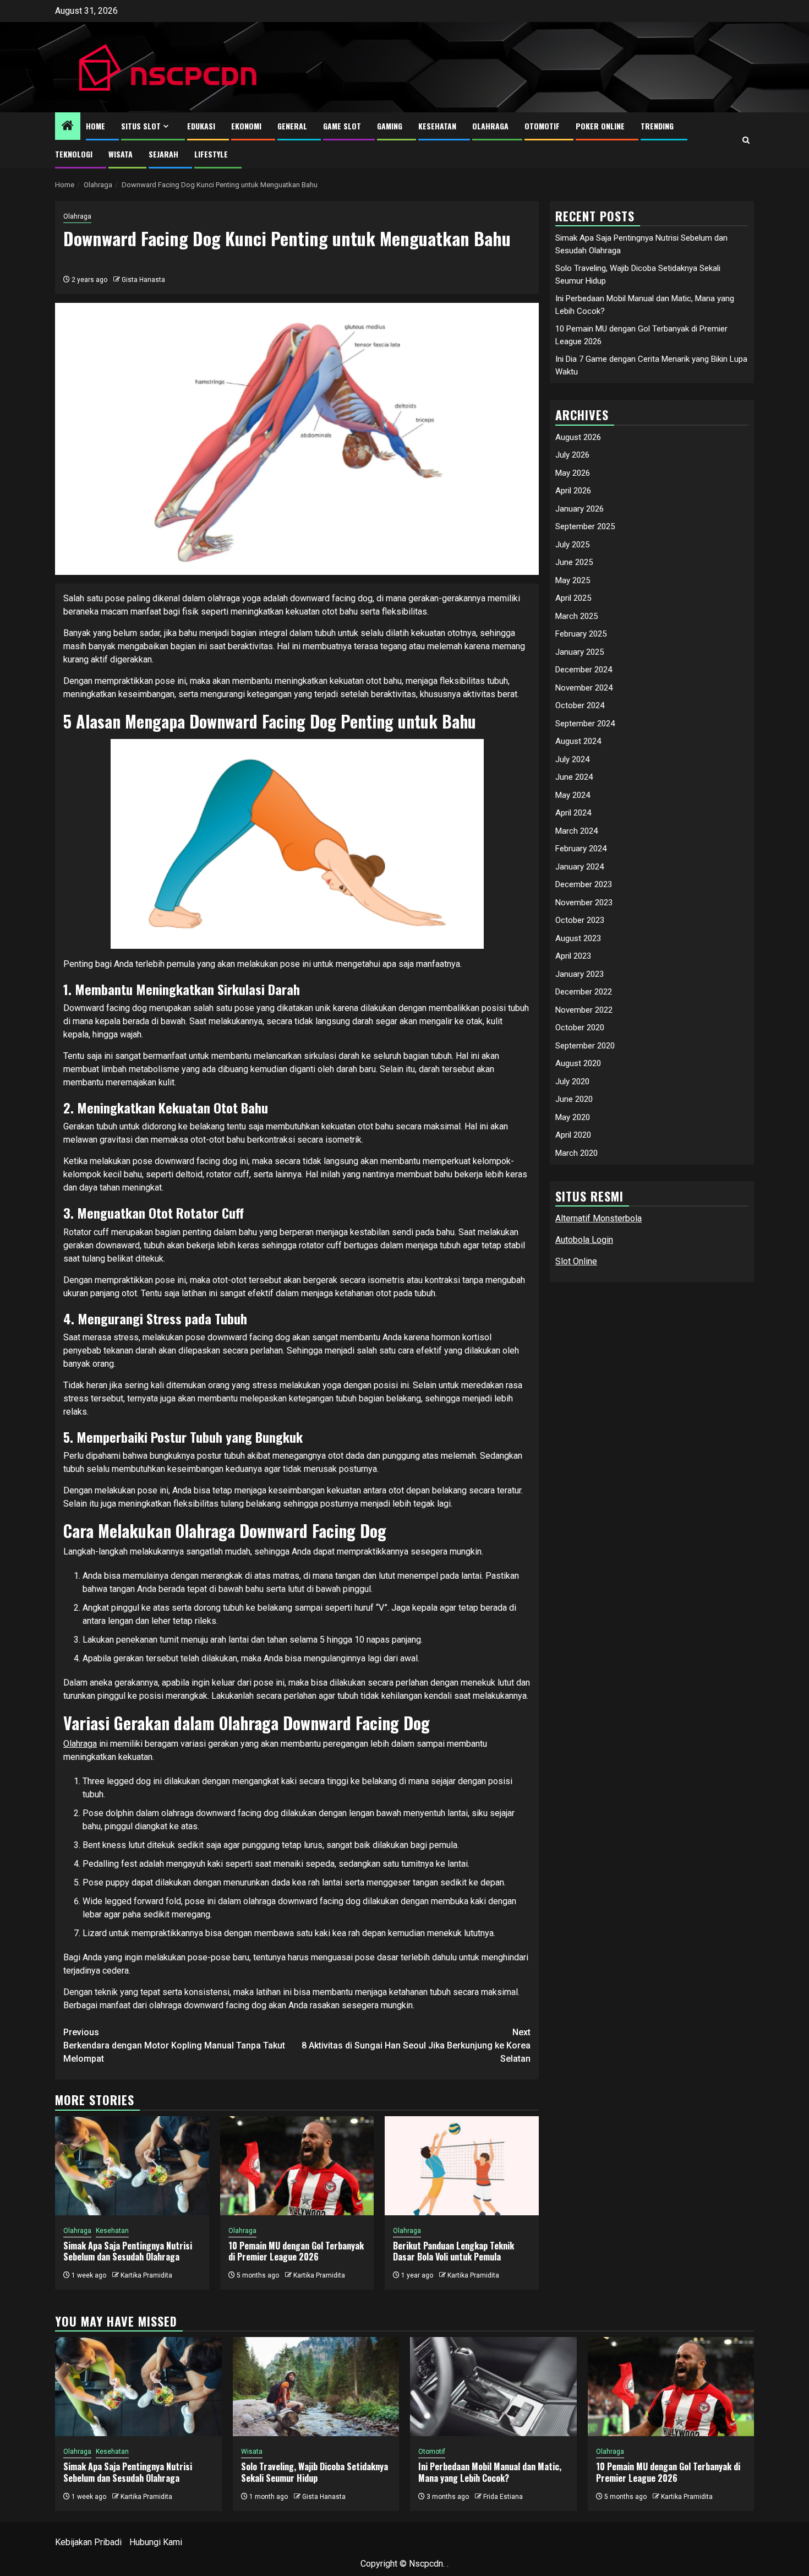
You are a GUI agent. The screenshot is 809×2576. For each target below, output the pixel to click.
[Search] (746, 140)
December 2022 (584, 992)
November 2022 (584, 1010)
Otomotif (542, 126)
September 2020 (585, 1046)
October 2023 (580, 920)
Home (95, 126)
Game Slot (342, 126)
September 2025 (585, 526)
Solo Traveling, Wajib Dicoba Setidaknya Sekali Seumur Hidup (315, 2472)
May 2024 (573, 795)
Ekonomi (246, 126)
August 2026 (578, 437)
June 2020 (574, 1099)
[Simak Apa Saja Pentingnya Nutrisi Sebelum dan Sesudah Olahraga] (132, 2166)
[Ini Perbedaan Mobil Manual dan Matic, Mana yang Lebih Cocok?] (493, 2387)
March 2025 (576, 616)
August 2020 (578, 1063)
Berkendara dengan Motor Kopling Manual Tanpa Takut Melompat (174, 2045)
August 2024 (578, 741)
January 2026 (580, 509)
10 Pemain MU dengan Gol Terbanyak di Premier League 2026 (296, 2251)
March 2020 (576, 1153)
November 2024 (584, 688)
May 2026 (573, 473)
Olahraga (490, 126)
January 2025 (580, 652)
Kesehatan (437, 126)
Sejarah (163, 154)
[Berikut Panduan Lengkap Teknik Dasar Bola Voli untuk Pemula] (462, 2166)
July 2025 (572, 545)
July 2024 (572, 759)
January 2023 (580, 974)
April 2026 (573, 491)
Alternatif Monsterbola (598, 1218)
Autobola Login (584, 1240)
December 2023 (584, 884)
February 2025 (581, 634)
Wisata (121, 154)
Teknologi (74, 154)
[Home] (68, 127)
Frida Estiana (503, 2497)
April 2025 (573, 598)
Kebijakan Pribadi (88, 2542)
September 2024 (585, 724)
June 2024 (574, 777)
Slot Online (576, 1261)
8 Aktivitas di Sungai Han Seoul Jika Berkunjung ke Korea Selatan (416, 2045)
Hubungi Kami (156, 2542)
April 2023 (573, 956)
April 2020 (573, 1135)
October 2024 (580, 705)
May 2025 (573, 580)
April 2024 (573, 813)
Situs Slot (141, 126)
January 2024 (580, 867)
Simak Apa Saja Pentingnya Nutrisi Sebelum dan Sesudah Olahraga (128, 2251)
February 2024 (581, 849)
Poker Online (600, 126)
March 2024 (576, 831)
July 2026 (572, 455)
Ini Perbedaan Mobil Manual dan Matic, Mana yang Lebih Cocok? (490, 2472)
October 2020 (580, 1028)
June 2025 (574, 562)
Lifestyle (211, 154)
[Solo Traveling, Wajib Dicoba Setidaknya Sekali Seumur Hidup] (316, 2387)
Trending (657, 126)
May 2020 (573, 1117)
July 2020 (572, 1082)
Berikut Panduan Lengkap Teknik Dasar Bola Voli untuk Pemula (453, 2251)
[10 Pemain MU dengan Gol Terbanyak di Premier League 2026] (297, 2166)
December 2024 (584, 670)
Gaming (390, 126)
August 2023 (578, 938)
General (292, 126)
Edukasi (201, 126)
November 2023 (584, 903)
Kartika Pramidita (146, 2275)
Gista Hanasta (143, 280)
